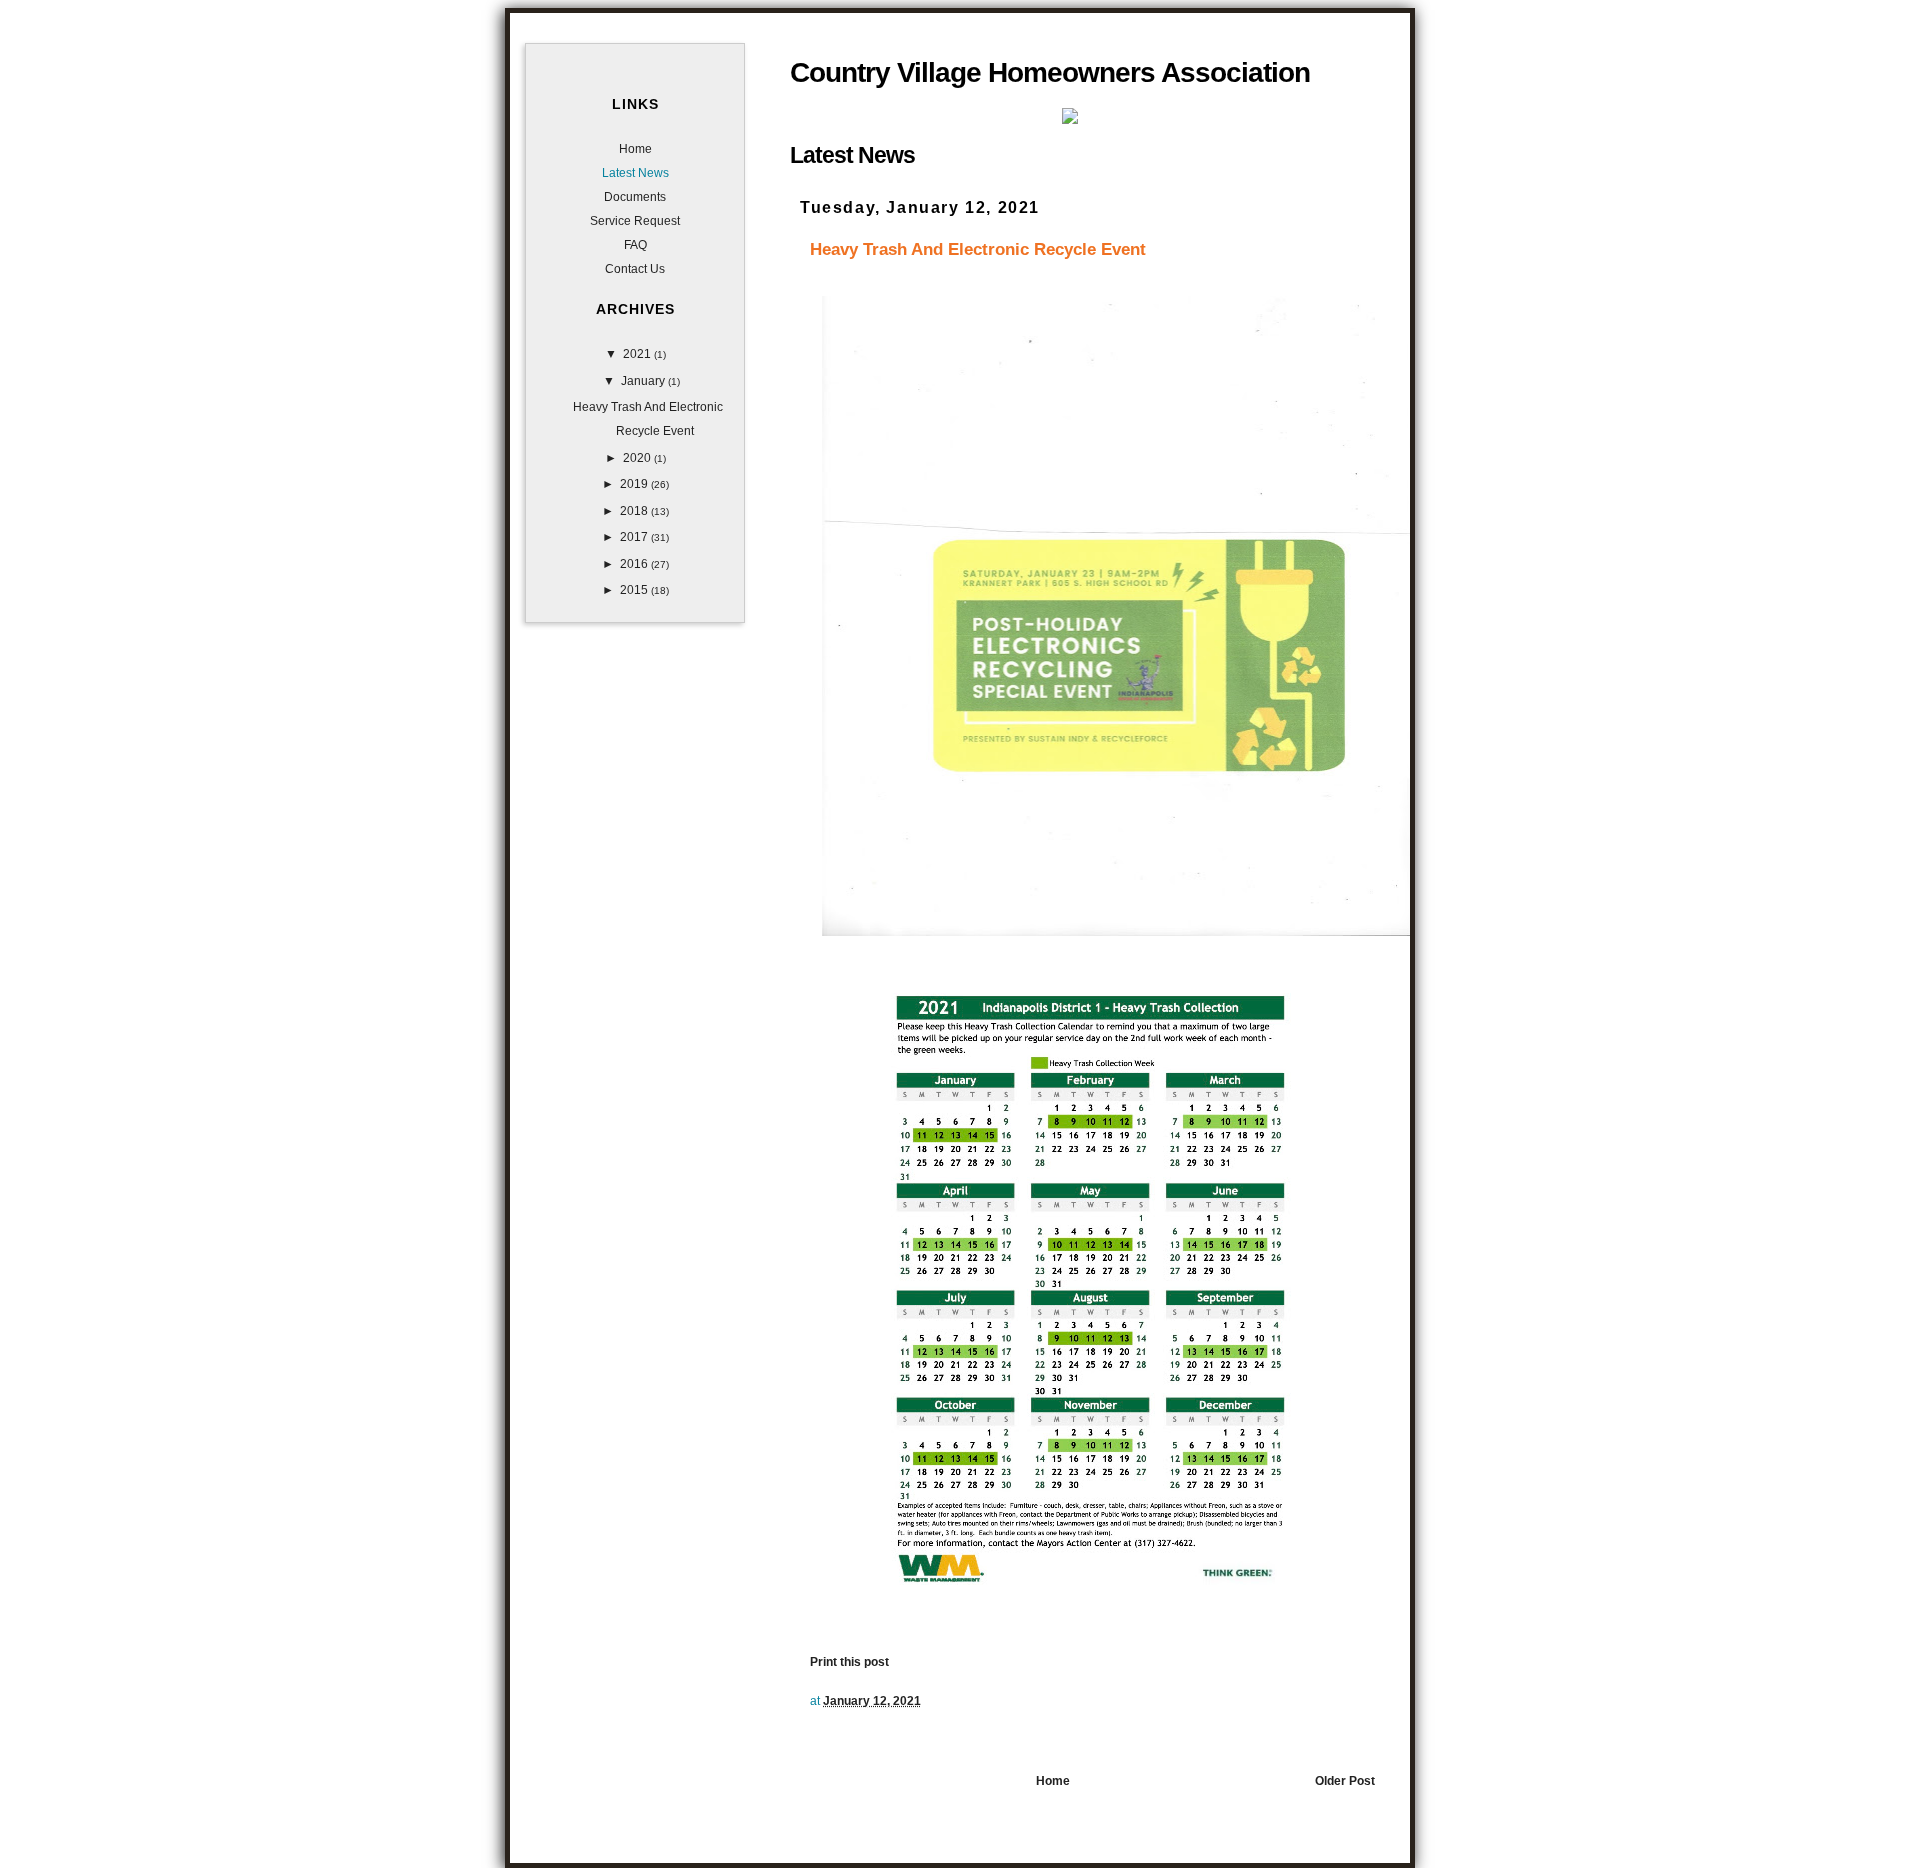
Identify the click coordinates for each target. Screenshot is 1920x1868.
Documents (635, 197)
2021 (638, 354)
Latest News (635, 173)
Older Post (1345, 1781)
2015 (635, 590)
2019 (635, 484)
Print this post (849, 1662)
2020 (638, 458)
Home (1053, 1781)
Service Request (635, 221)
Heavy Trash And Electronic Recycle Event (978, 249)
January (644, 381)
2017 (635, 537)
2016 (635, 564)
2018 (635, 511)
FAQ (635, 245)
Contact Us (635, 269)
